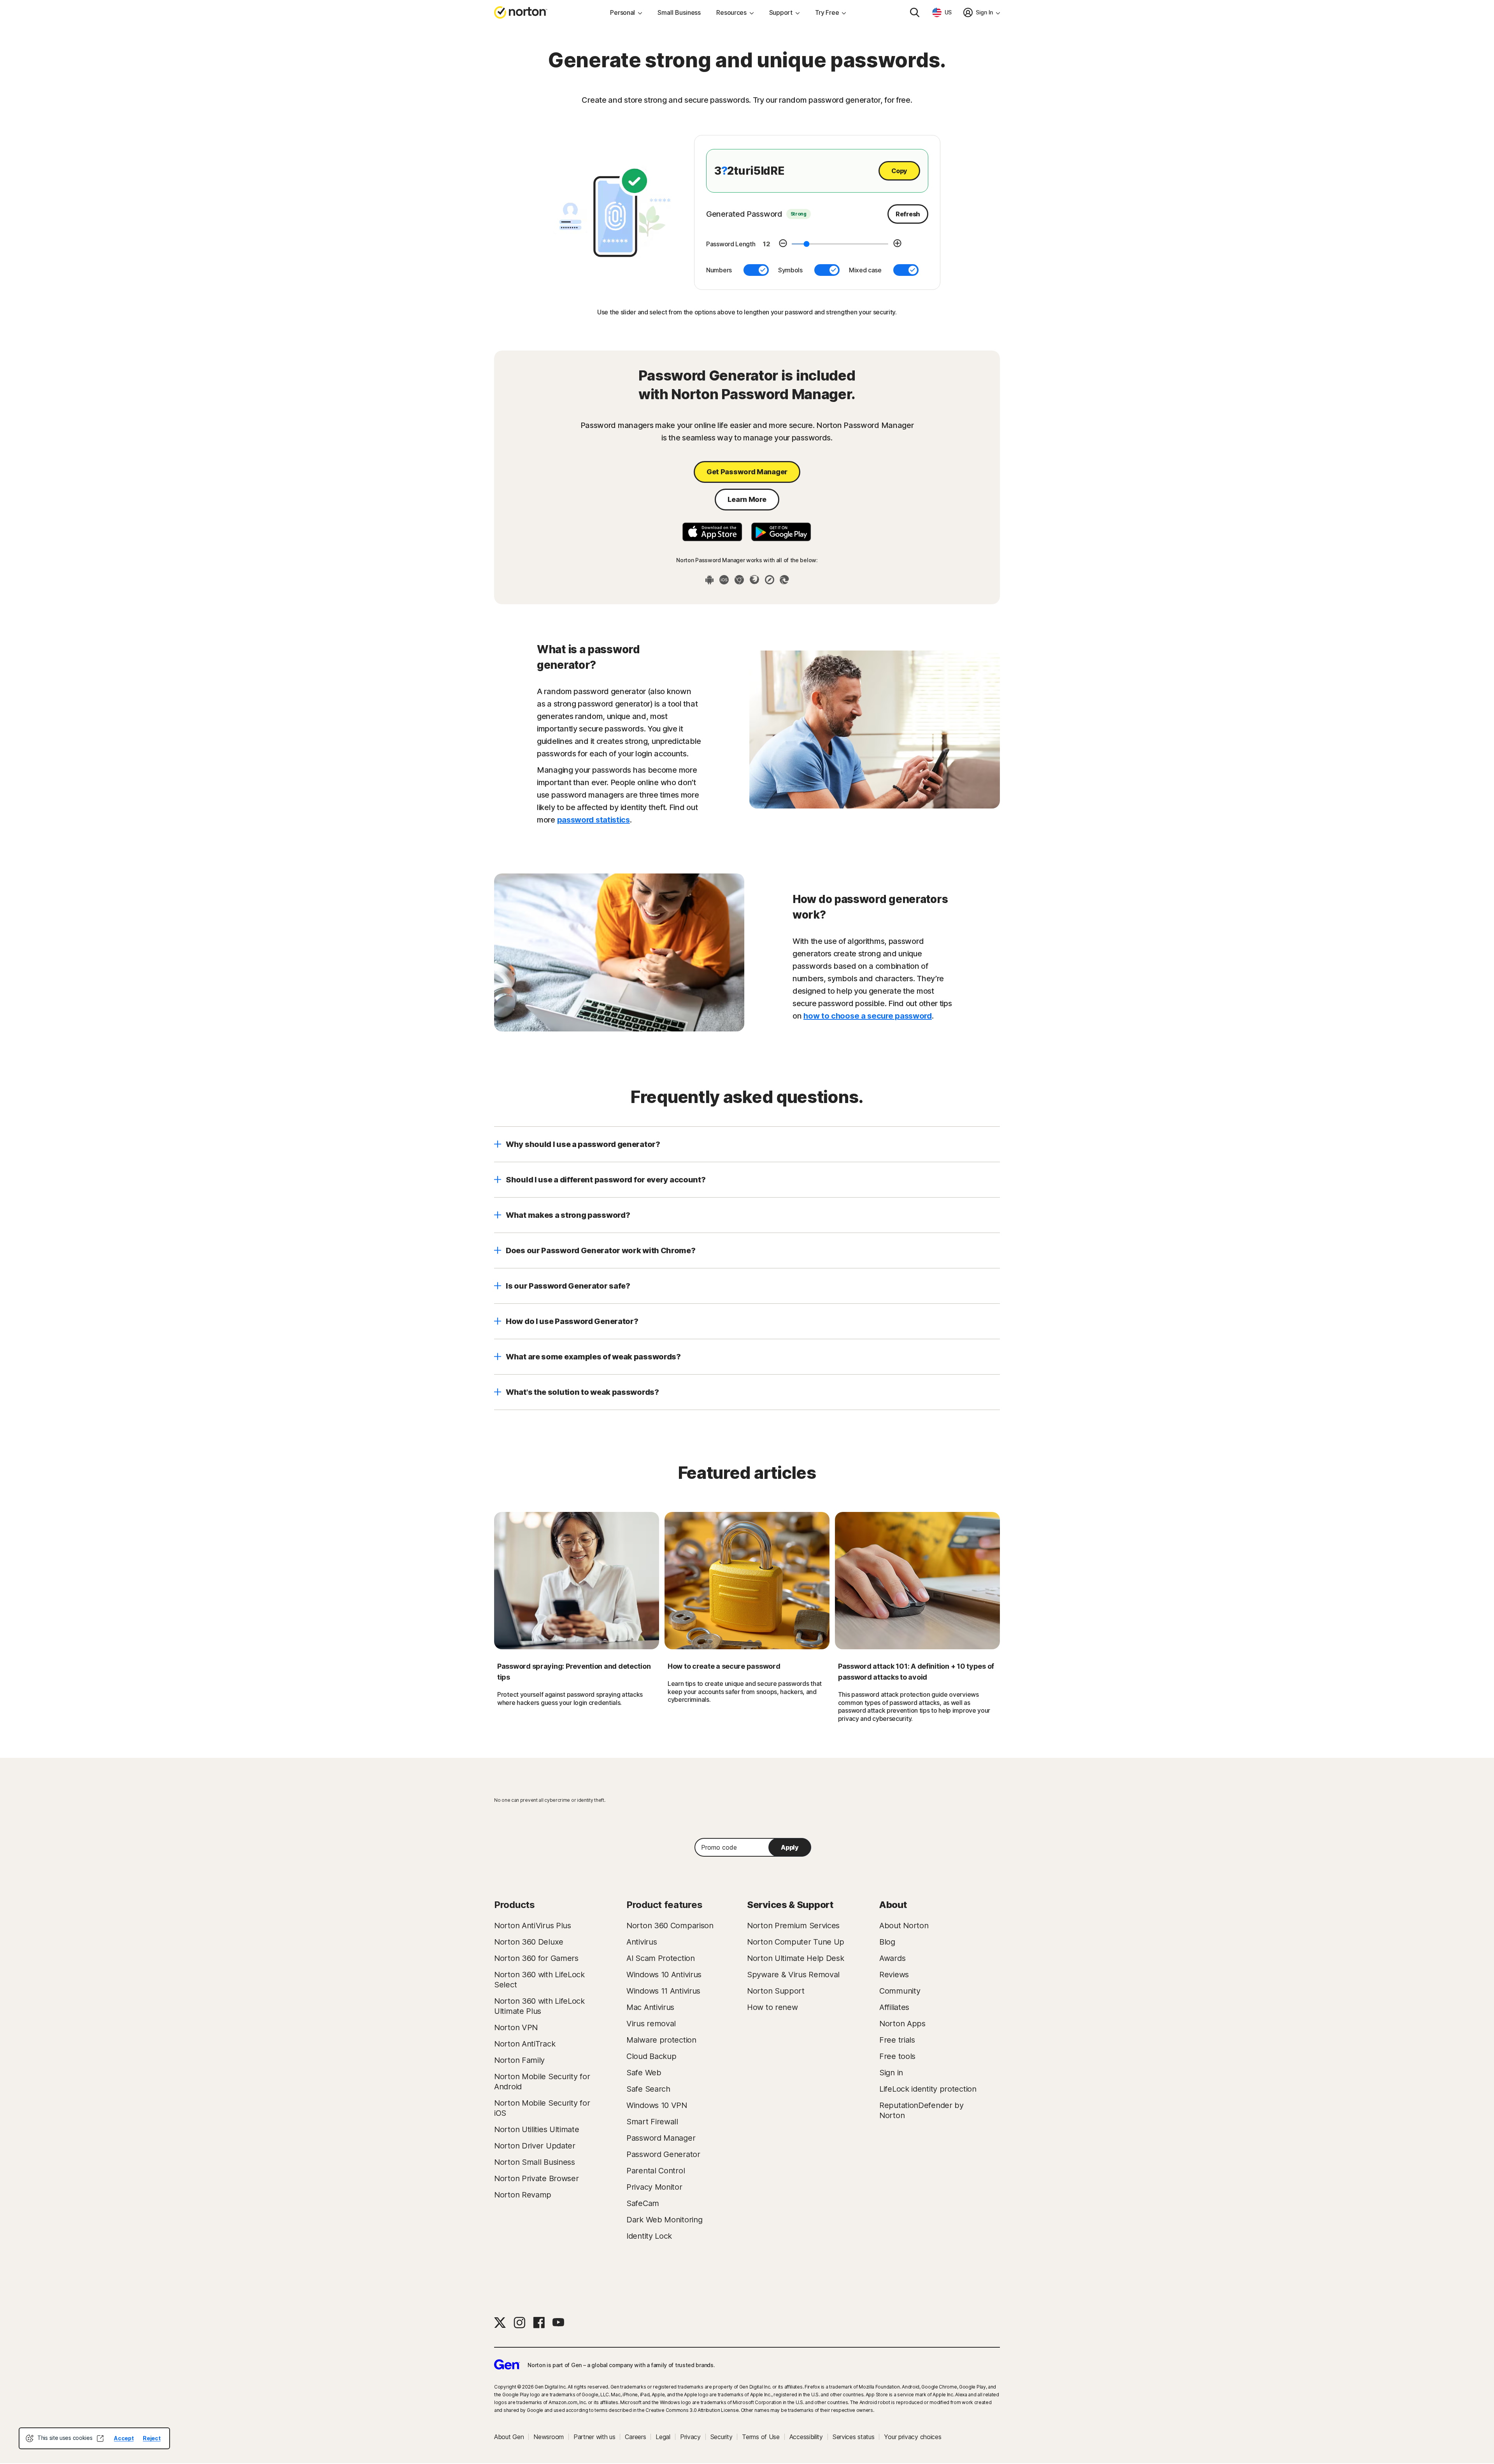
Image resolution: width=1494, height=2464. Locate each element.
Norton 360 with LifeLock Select (539, 1980)
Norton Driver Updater (535, 2146)
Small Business (679, 12)
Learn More (747, 499)
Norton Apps (902, 2024)
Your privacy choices (913, 2437)
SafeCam (643, 2203)
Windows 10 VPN (657, 2105)
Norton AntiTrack (525, 2044)
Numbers (719, 270)
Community (900, 1991)
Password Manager (661, 2138)
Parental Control (656, 2171)
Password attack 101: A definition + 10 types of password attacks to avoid (916, 1672)
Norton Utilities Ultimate (537, 2129)
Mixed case (865, 270)
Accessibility (806, 2437)
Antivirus (642, 1942)
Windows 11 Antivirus (663, 1991)
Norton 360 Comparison (670, 1926)
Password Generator (663, 2154)
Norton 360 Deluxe (529, 1942)
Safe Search (648, 2089)
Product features (664, 1905)
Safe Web (644, 2073)
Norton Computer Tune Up (796, 1942)
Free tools (897, 2056)
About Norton (904, 1926)
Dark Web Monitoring (664, 2220)
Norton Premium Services (793, 1926)
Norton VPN (516, 2027)
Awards (892, 1958)
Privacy (690, 2437)
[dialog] (94, 2438)
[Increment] (897, 244)
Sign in (891, 2073)
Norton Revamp (523, 2195)
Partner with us (594, 2437)
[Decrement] (783, 244)
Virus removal (651, 2024)
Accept (124, 2438)
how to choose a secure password (868, 1016)
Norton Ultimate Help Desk (796, 1958)
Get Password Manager (747, 472)
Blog (887, 1942)
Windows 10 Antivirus (664, 1975)
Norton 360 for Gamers (536, 1958)
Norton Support (776, 1991)
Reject (152, 2438)
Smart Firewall (652, 2122)
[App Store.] (712, 532)
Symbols (790, 270)
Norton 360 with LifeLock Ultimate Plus (539, 2006)
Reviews (894, 1975)
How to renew (772, 2007)
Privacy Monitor (654, 2187)
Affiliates (894, 2007)
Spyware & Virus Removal (793, 1975)
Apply (790, 1847)
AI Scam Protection (661, 1958)
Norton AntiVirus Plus (533, 1926)
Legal (663, 2437)
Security (722, 2437)
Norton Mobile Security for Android (542, 2082)
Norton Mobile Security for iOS (542, 2108)
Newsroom (549, 2437)
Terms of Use (761, 2437)
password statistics (594, 820)
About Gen (509, 2437)
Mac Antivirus (650, 2007)
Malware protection (661, 2040)
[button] (747, 1144)
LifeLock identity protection (928, 2089)
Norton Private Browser (536, 2178)
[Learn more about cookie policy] (100, 2438)
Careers (635, 2437)
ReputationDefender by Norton (921, 2110)
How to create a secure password (724, 1666)
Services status (854, 2437)
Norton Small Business (535, 2162)
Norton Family (519, 2060)
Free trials (897, 2040)
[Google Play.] (781, 532)
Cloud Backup (651, 2056)
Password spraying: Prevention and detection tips (574, 1672)
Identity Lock (649, 2236)
